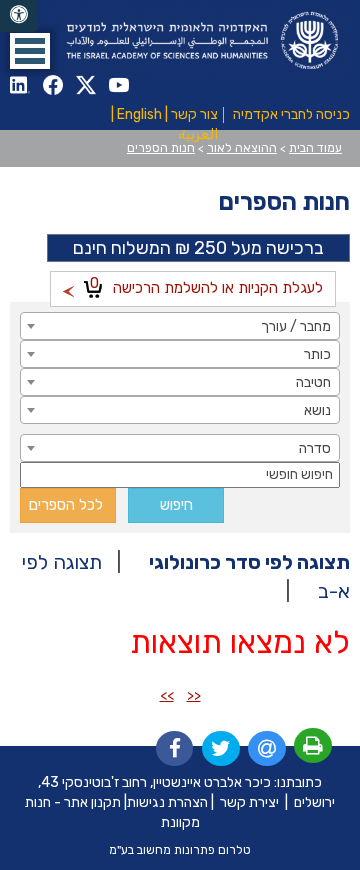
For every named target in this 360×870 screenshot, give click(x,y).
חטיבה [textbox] (313, 382)
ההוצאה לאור (242, 148)
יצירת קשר (249, 802)
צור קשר (194, 114)
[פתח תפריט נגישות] (19, 16)
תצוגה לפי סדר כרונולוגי (249, 562)
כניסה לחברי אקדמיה (291, 114)
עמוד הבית (315, 148)
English (139, 114)
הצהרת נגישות (167, 802)
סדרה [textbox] (315, 448)
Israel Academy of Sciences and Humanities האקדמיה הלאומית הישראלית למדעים (200, 40)
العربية (198, 134)
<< (194, 695)
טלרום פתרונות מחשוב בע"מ (180, 850)
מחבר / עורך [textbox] (296, 326)
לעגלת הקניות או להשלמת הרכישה (206, 285)
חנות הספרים (161, 148)
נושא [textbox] (317, 410)
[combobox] (180, 326)
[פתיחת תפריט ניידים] (30, 51)
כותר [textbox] (317, 354)
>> (167, 695)
